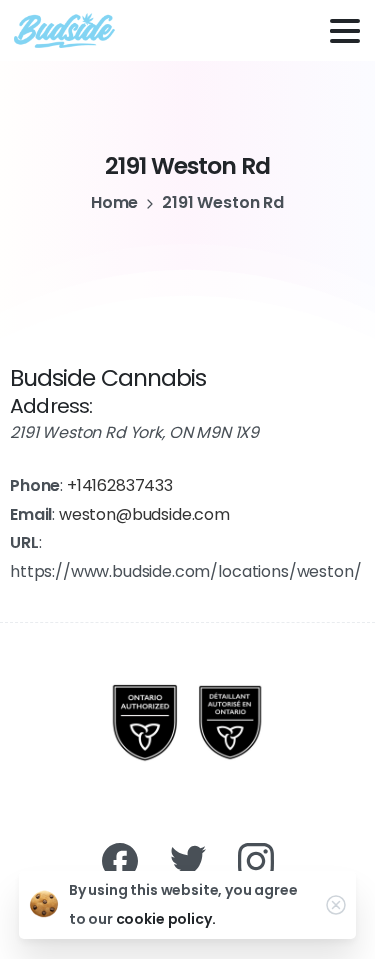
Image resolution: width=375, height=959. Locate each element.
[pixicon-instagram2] (256, 860)
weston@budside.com (144, 514)
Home (114, 202)
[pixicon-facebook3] (120, 860)
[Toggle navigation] (345, 31)
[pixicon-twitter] (188, 860)
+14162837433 (120, 485)
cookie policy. (166, 919)
